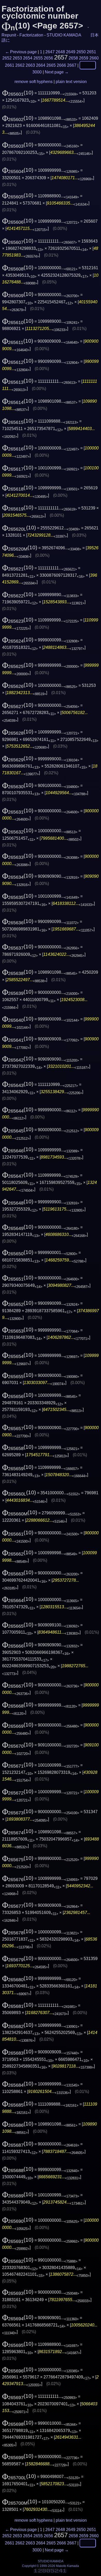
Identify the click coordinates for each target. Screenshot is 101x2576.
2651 (91, 52)
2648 (60, 52)
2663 (30, 65)
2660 (94, 58)
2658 (73, 58)
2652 (7, 58)
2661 (10, 65)
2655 (38, 58)
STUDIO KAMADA (64, 35)
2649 (71, 52)
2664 (41, 65)
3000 (37, 72)
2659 (84, 58)
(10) (18, 93)
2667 (72, 65)
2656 (48, 58)
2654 (28, 58)
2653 (17, 58)
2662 (20, 65)
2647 (50, 52)
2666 (61, 65)
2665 (51, 65)
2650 (81, 52)
